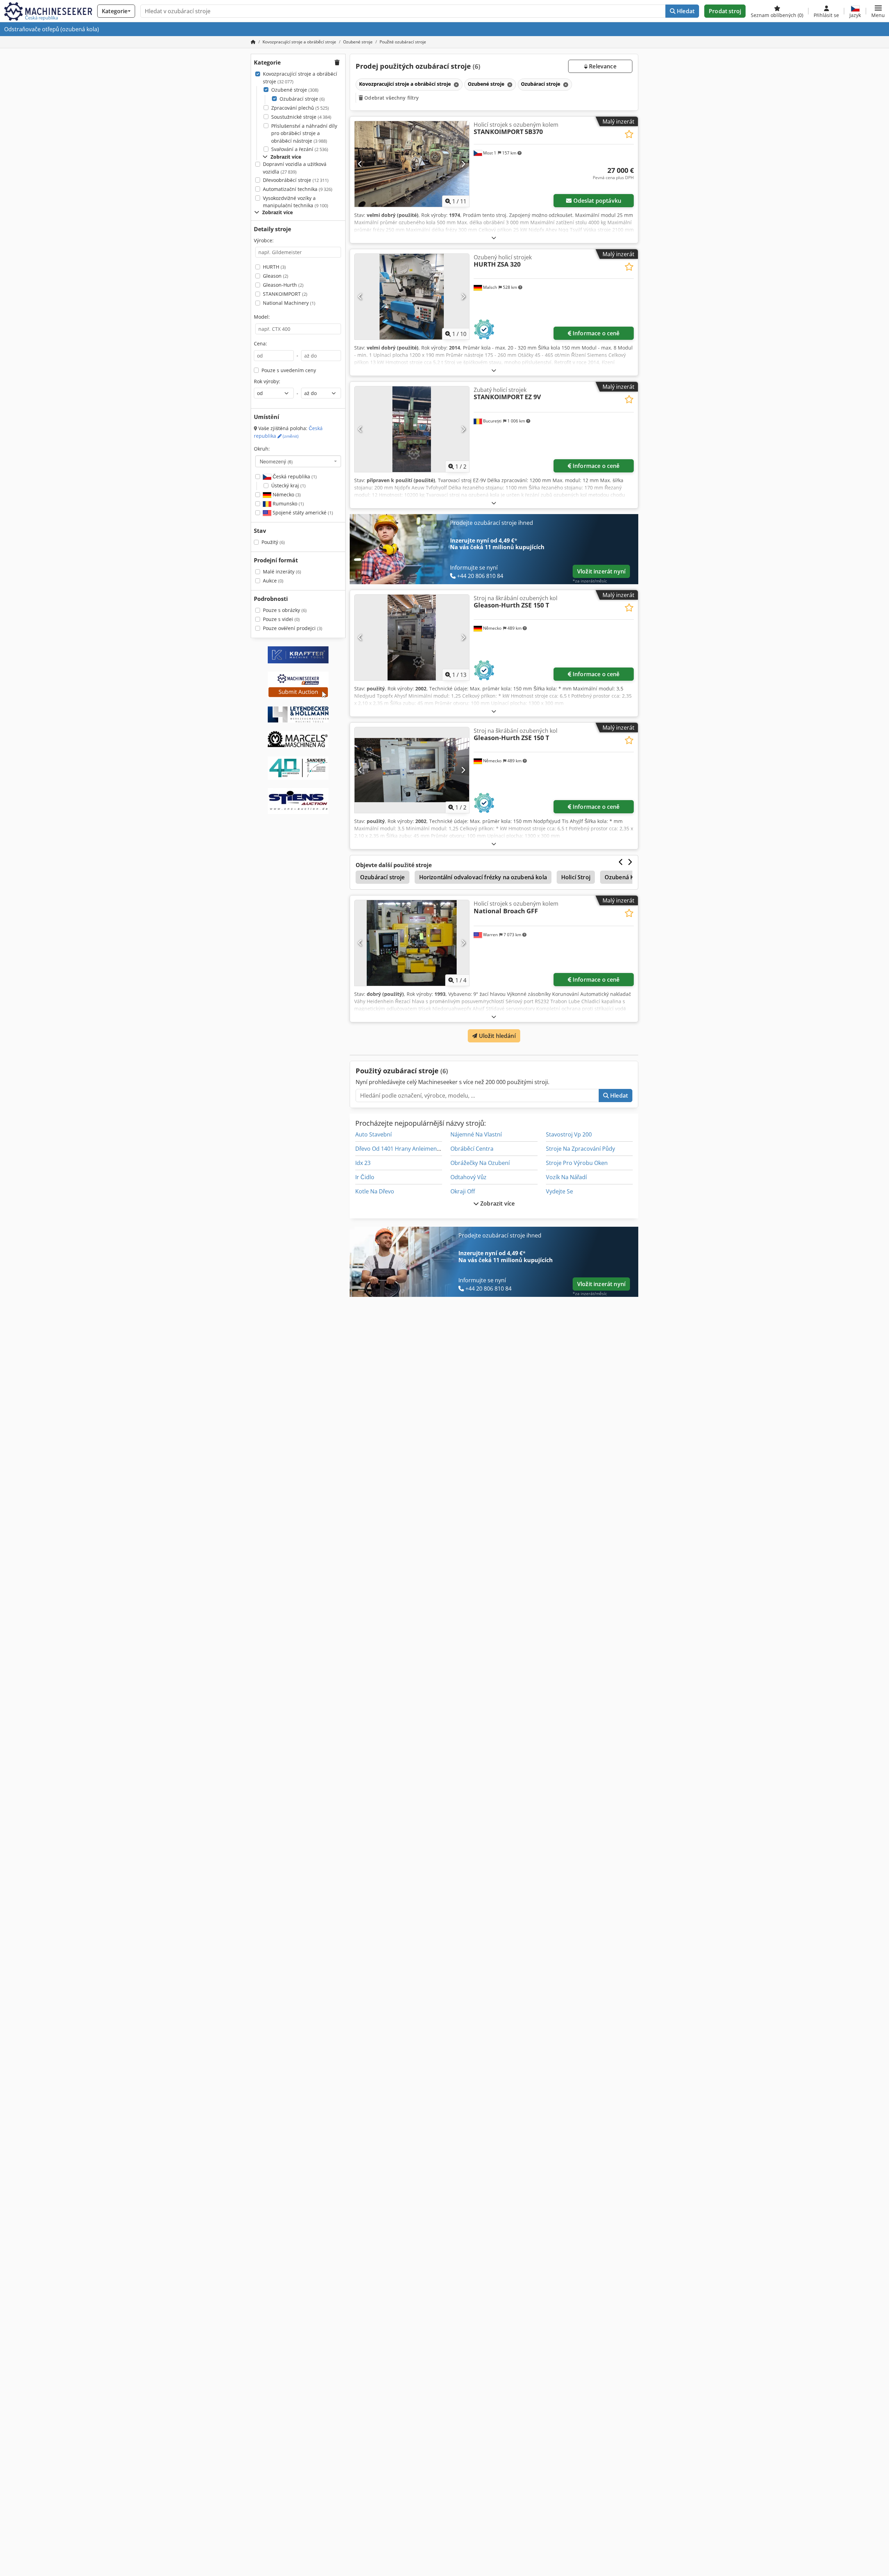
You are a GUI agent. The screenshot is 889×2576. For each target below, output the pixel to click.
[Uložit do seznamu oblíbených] (629, 134)
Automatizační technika (298, 189)
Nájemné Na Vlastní (476, 1134)
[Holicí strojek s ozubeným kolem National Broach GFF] (412, 943)
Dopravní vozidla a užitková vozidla (295, 168)
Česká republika (294, 476)
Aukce (273, 581)
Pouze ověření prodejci (293, 628)
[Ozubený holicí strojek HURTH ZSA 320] (412, 297)
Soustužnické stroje (301, 117)
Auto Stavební (373, 1134)
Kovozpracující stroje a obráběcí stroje (300, 78)
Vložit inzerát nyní (601, 571)
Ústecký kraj (288, 485)
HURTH (274, 267)
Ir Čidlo (365, 1177)
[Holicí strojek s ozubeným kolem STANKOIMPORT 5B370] (412, 164)
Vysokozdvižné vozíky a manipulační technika (296, 202)
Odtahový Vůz (468, 1177)
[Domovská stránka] (253, 42)
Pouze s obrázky (285, 610)
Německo (286, 494)
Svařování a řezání (300, 149)
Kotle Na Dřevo (375, 1191)
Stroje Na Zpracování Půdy (580, 1149)
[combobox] (298, 461)
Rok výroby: (267, 381)
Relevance (602, 66)
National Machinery (289, 303)
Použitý (273, 542)
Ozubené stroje (295, 90)
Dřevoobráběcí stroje (296, 180)
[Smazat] (456, 85)
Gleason (276, 276)
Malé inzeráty (282, 572)
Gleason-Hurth (283, 285)
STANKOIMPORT (285, 294)
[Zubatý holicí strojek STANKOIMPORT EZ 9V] (412, 429)
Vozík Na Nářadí (566, 1177)
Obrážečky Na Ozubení (480, 1163)
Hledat (685, 11)
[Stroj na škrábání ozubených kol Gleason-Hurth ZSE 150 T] (412, 637)
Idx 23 (363, 1163)
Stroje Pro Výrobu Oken (577, 1163)
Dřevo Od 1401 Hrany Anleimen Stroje (405, 1149)
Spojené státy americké (302, 513)
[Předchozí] (360, 164)
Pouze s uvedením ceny (289, 370)
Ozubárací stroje (302, 99)
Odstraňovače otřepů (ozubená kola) (52, 29)
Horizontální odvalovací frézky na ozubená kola (483, 877)
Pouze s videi (281, 619)
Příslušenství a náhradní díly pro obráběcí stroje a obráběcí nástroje (304, 133)
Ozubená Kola (623, 877)
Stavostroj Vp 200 (569, 1134)
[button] (878, 11)
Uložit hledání (496, 1036)
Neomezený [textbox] (276, 461)
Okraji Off (463, 1191)
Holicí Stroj (576, 877)
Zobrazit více (497, 1203)
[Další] (463, 164)
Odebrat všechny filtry (391, 98)
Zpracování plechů (300, 108)
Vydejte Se (559, 1191)
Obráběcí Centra (472, 1149)
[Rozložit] (494, 238)
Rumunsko (288, 504)
